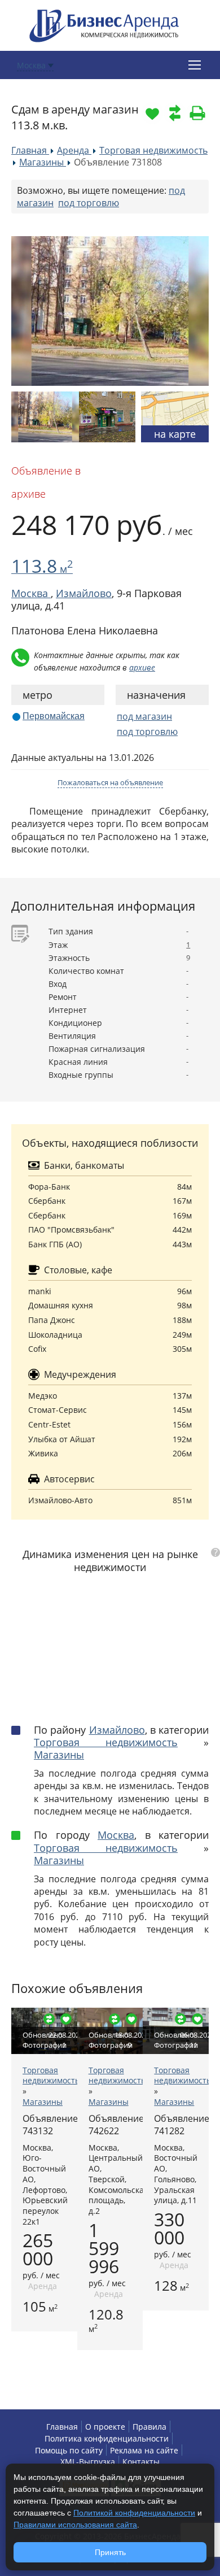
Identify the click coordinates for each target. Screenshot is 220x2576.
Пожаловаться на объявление (110, 782)
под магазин (144, 716)
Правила (149, 2427)
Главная (62, 2427)
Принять (110, 2552)
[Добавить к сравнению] (175, 113)
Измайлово (84, 593)
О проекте (105, 2427)
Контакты (141, 2462)
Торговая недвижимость (106, 1742)
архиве (142, 667)
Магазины (59, 1755)
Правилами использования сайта (75, 2525)
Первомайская (54, 716)
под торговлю (89, 203)
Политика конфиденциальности (107, 2438)
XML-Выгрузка (88, 2462)
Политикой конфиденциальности (134, 2513)
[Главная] (104, 25)
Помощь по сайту (69, 2450)
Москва (116, 1835)
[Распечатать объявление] (197, 113)
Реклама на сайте (144, 2450)
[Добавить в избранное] (152, 113)
